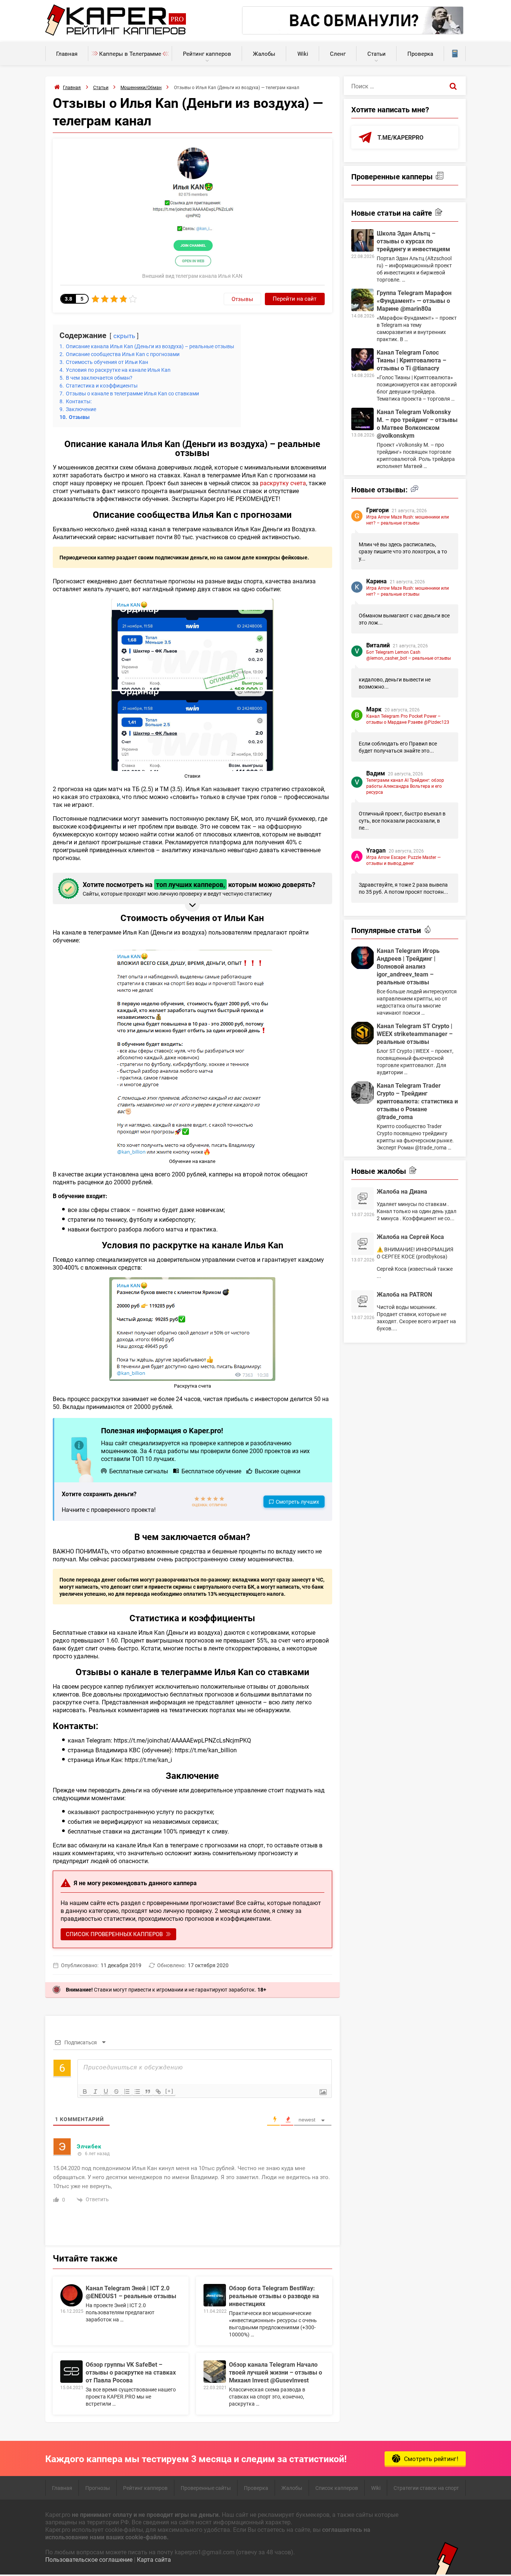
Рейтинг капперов (207, 54)
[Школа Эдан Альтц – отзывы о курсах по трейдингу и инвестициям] (362, 240)
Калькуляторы (455, 54)
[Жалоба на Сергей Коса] (362, 1244)
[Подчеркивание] (106, 2092)
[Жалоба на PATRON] (362, 1301)
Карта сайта (154, 2559)
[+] (169, 2091)
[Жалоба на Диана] (362, 1199)
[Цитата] (148, 2092)
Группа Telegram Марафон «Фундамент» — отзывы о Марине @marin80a (414, 300)
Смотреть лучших (297, 1502)
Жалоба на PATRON (404, 1294)
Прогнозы (98, 2488)
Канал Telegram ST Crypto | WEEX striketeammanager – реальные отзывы (415, 1034)
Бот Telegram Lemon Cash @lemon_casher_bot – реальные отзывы (409, 655)
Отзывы (242, 299)
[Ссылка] (158, 2092)
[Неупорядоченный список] (137, 2092)
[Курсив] (95, 2092)
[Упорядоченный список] (127, 2092)
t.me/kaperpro (400, 137)
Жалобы (264, 54)
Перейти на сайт (295, 298)
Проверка (420, 54)
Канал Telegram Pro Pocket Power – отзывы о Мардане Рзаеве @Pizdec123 (408, 719)
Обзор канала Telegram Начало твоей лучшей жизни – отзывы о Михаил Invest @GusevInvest (276, 2372)
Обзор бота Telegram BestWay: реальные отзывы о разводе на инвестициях (274, 2296)
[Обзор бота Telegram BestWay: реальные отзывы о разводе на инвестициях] (215, 2295)
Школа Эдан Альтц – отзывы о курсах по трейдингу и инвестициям (413, 241)
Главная (67, 54)
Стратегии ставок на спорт (426, 2488)
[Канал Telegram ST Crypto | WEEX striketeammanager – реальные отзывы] (362, 1033)
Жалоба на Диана (402, 1191)
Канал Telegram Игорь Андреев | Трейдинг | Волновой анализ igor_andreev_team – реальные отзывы (408, 966)
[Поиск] (453, 86)
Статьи (377, 54)
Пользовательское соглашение (89, 2559)
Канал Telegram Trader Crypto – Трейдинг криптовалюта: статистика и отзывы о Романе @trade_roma (417, 1101)
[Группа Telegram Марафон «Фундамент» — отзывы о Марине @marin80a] (362, 300)
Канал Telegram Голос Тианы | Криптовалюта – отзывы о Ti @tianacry (411, 360)
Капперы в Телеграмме (130, 54)
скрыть (124, 336)
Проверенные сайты (206, 2488)
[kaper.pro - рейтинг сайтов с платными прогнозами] (116, 34)
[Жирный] (85, 2092)
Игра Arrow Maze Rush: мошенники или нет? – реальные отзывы (408, 520)
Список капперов (337, 2488)
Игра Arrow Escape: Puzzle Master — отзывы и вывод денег (403, 860)
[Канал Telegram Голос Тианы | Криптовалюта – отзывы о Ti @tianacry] (362, 359)
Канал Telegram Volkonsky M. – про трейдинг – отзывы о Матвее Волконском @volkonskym (417, 423)
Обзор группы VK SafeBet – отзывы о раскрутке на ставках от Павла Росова (131, 2372)
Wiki (303, 54)
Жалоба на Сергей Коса (410, 1237)
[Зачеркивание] (116, 2092)
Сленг (338, 54)
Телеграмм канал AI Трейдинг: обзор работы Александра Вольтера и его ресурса (405, 786)
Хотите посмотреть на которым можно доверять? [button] (199, 888)
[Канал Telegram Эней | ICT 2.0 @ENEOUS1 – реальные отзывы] (71, 2295)
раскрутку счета (283, 483)
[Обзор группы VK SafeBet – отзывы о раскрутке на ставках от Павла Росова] (71, 2372)
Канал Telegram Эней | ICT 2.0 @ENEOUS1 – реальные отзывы (131, 2292)
